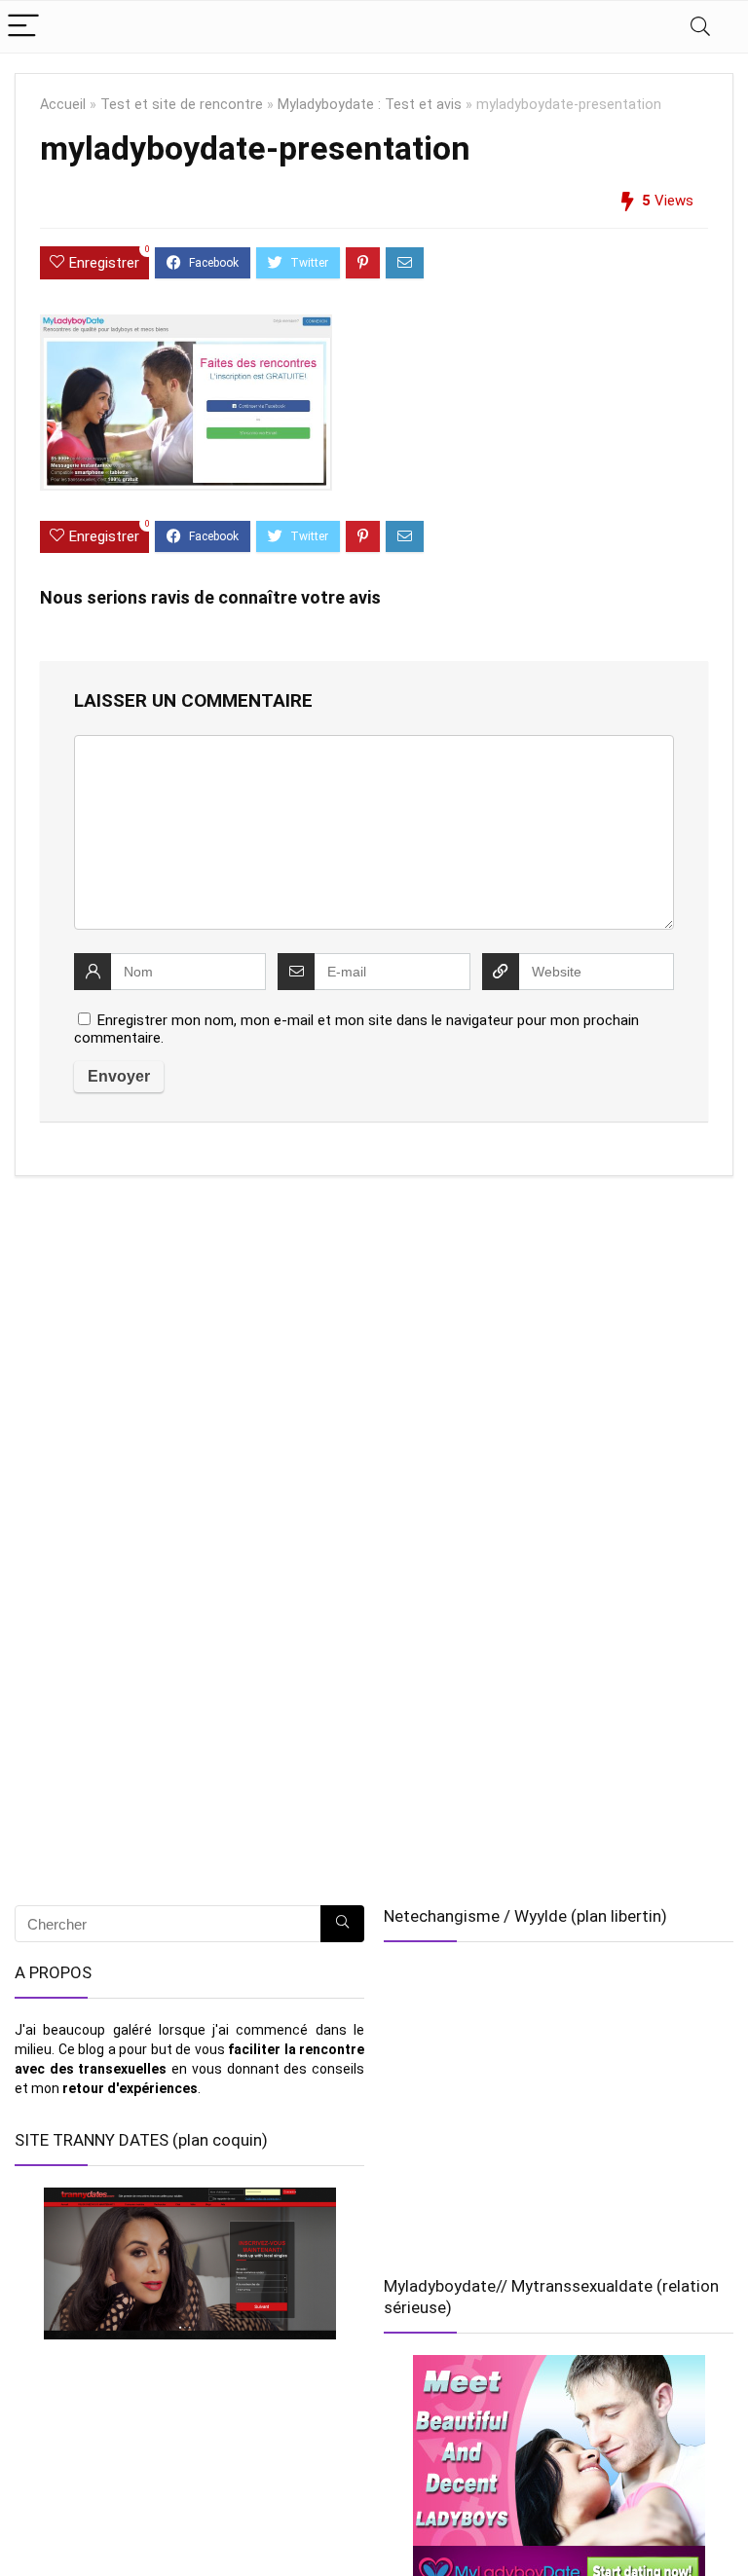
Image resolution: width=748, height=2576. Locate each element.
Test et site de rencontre (182, 105)
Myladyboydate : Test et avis (370, 105)
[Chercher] (342, 1924)
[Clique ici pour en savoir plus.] (189, 2263)
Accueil (63, 105)
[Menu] (23, 27)
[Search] (700, 27)
